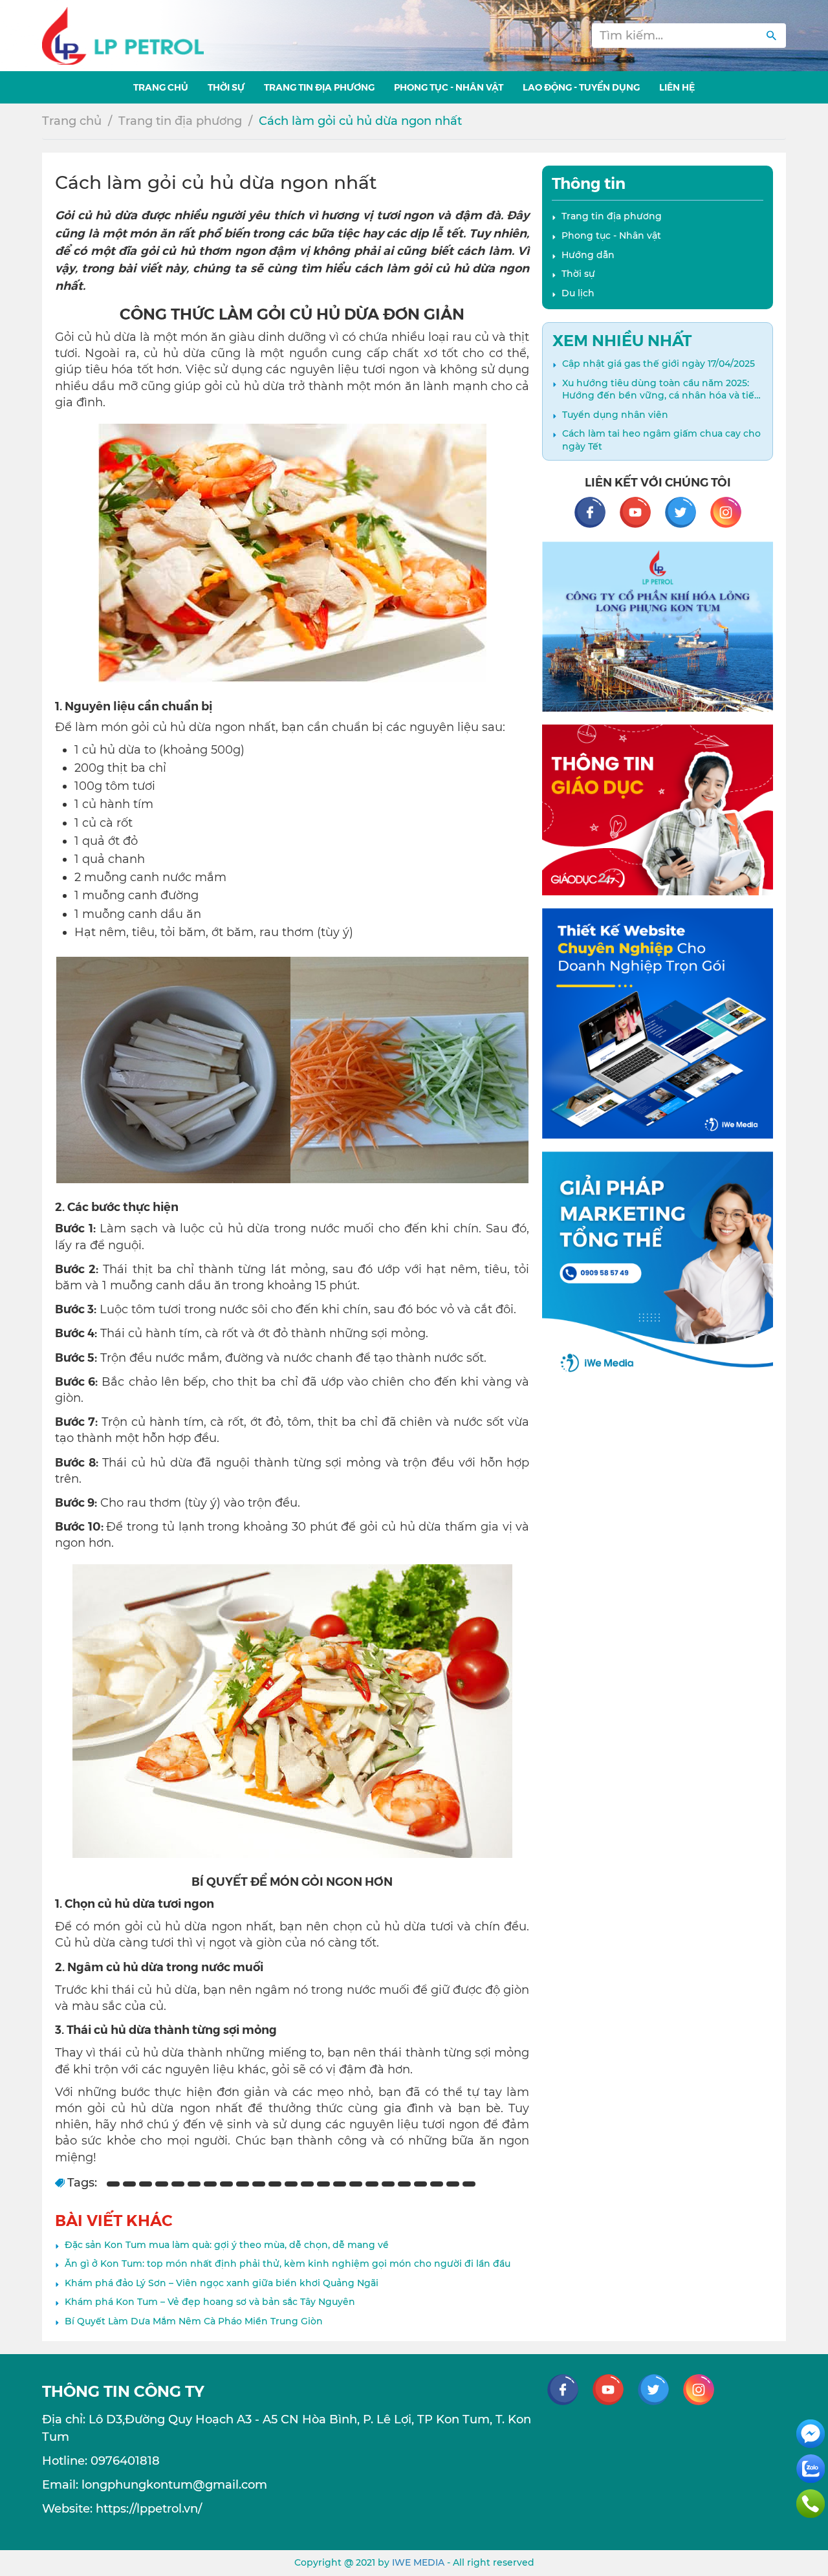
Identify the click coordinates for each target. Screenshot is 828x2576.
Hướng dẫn (588, 255)
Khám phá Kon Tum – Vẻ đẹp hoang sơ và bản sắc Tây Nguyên (210, 2302)
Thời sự (226, 87)
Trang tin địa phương (319, 87)
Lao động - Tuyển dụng (581, 87)
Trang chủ (72, 121)
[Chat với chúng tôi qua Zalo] (811, 2468)
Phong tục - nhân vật (449, 87)
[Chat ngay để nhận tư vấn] (811, 2433)
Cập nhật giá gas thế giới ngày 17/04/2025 (659, 364)
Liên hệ (677, 87)
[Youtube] (642, 511)
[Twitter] (687, 511)
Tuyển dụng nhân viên (615, 415)
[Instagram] (726, 511)
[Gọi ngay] (811, 2503)
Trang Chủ (161, 87)
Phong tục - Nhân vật (611, 235)
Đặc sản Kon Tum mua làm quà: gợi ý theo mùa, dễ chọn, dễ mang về (227, 2245)
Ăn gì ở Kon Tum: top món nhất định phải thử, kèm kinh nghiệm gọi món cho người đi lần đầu (288, 2264)
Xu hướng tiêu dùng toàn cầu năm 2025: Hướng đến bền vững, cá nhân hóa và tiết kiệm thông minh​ (660, 390)
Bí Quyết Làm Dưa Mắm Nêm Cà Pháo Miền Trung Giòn (194, 2321)
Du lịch (578, 293)
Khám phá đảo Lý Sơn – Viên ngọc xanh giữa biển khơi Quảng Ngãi (222, 2283)
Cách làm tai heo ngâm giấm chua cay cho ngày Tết (661, 440)
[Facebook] (596, 511)
